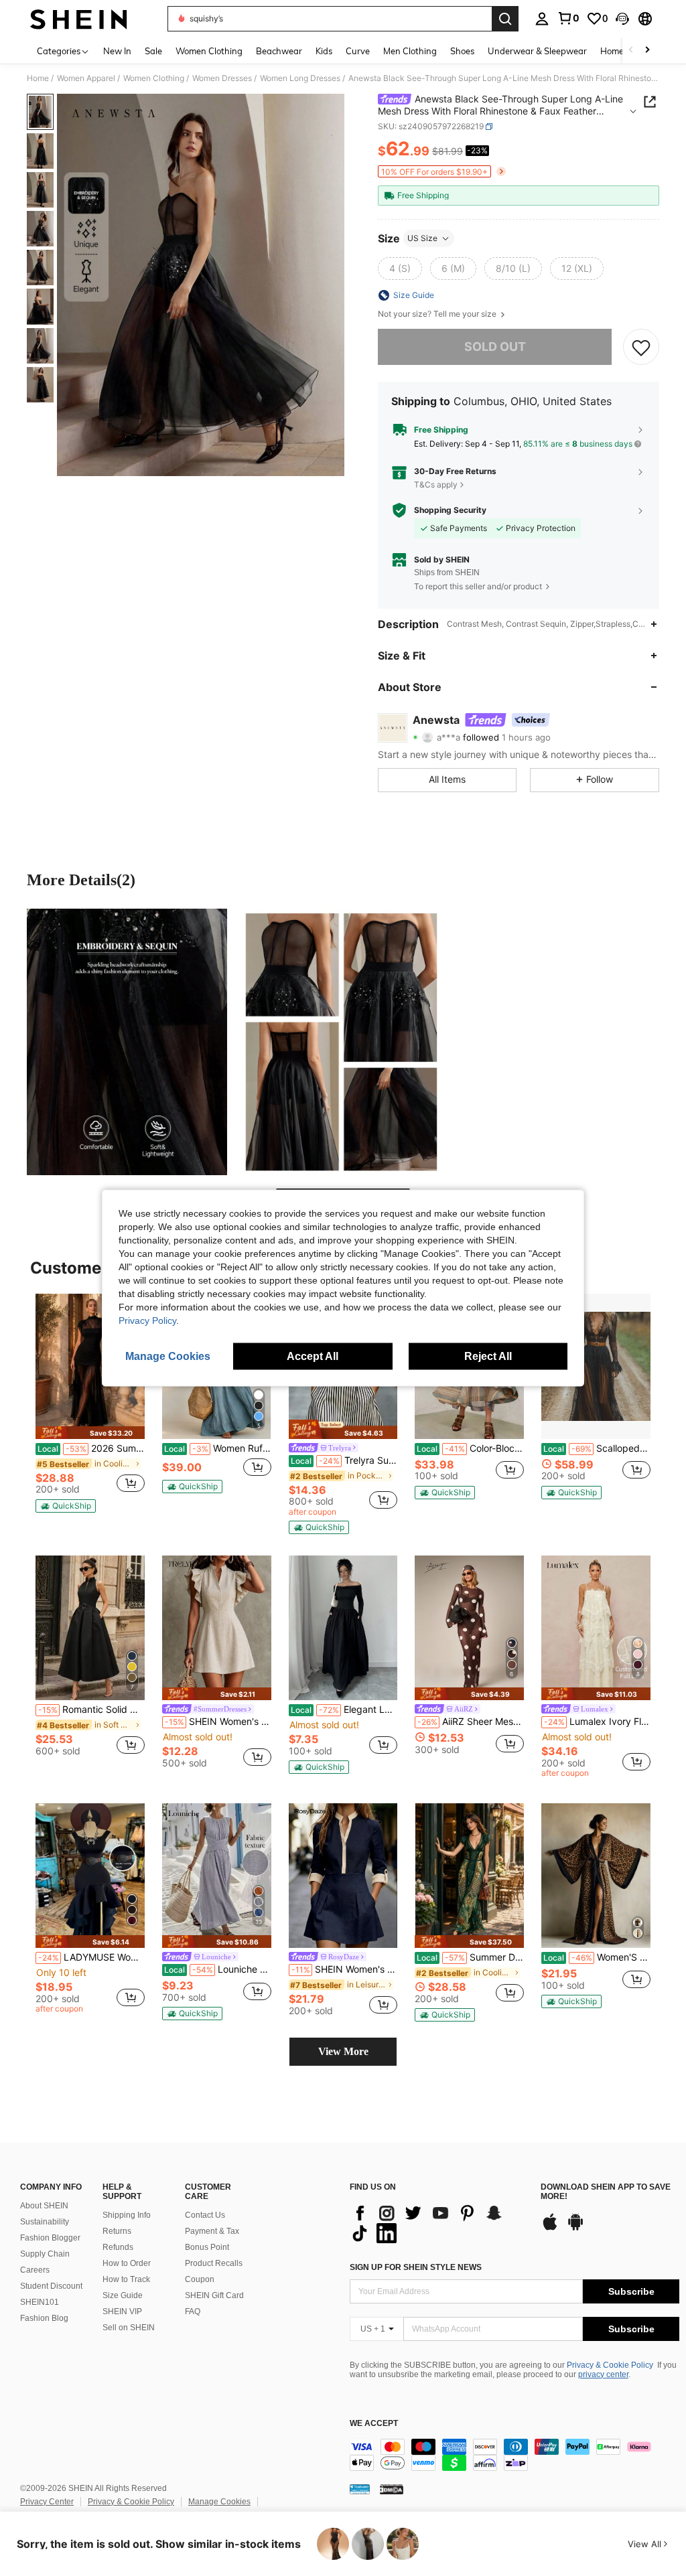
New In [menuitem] (117, 51)
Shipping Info (127, 2215)
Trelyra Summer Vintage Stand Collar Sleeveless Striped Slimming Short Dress (344, 1460)
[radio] (400, 269)
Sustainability (45, 2222)
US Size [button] (422, 238)
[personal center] (542, 19)
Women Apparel (86, 78)
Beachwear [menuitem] (279, 51)
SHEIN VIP (122, 2312)
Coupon (200, 2279)
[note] (90, 1433)
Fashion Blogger (50, 2238)
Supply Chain (45, 2254)
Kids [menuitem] (324, 51)
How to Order (127, 2263)
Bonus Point (207, 2247)
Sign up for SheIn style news (416, 2267)
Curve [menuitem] (358, 51)
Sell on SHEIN (129, 2328)
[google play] (575, 2228)
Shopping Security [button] (450, 510)
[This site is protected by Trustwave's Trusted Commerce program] (360, 2489)
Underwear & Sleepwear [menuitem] (537, 51)
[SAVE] (641, 347)
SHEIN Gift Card (214, 2295)
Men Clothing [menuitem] (410, 51)
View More (343, 2051)
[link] (568, 18)
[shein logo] (79, 19)
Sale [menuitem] (153, 51)
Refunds (118, 2247)
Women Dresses (222, 78)
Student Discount (51, 2286)
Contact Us (205, 2215)
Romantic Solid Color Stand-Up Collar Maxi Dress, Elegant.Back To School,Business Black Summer (91, 1710)
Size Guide (123, 2295)
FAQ (193, 2312)
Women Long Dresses (300, 78)
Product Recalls (214, 2263)
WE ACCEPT (374, 2424)
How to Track (126, 2279)
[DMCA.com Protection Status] (392, 2489)
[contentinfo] (514, 2455)
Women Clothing (154, 78)
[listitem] (90, 1403)
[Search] (505, 19)
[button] (622, 19)
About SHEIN (44, 2206)
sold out (495, 347)
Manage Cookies (219, 2502)
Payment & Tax (212, 2231)
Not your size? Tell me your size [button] (438, 314)
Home (38, 78)
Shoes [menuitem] (462, 51)
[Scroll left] (631, 51)
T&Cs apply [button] (436, 484)
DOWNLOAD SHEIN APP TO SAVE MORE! (606, 2192)
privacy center (603, 2374)
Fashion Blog (44, 2318)
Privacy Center (47, 2502)
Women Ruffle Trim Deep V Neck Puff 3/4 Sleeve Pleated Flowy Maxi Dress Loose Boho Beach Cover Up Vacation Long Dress (218, 1448)
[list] (438, 2223)
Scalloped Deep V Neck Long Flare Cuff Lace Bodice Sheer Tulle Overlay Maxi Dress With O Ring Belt (597, 1448)
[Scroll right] (647, 51)
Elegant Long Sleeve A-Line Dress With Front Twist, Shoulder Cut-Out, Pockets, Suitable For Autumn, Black (344, 1710)
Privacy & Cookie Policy (610, 2365)
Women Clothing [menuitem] (209, 51)
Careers (35, 2270)
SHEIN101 (40, 2302)
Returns (117, 2231)
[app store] (550, 2228)
